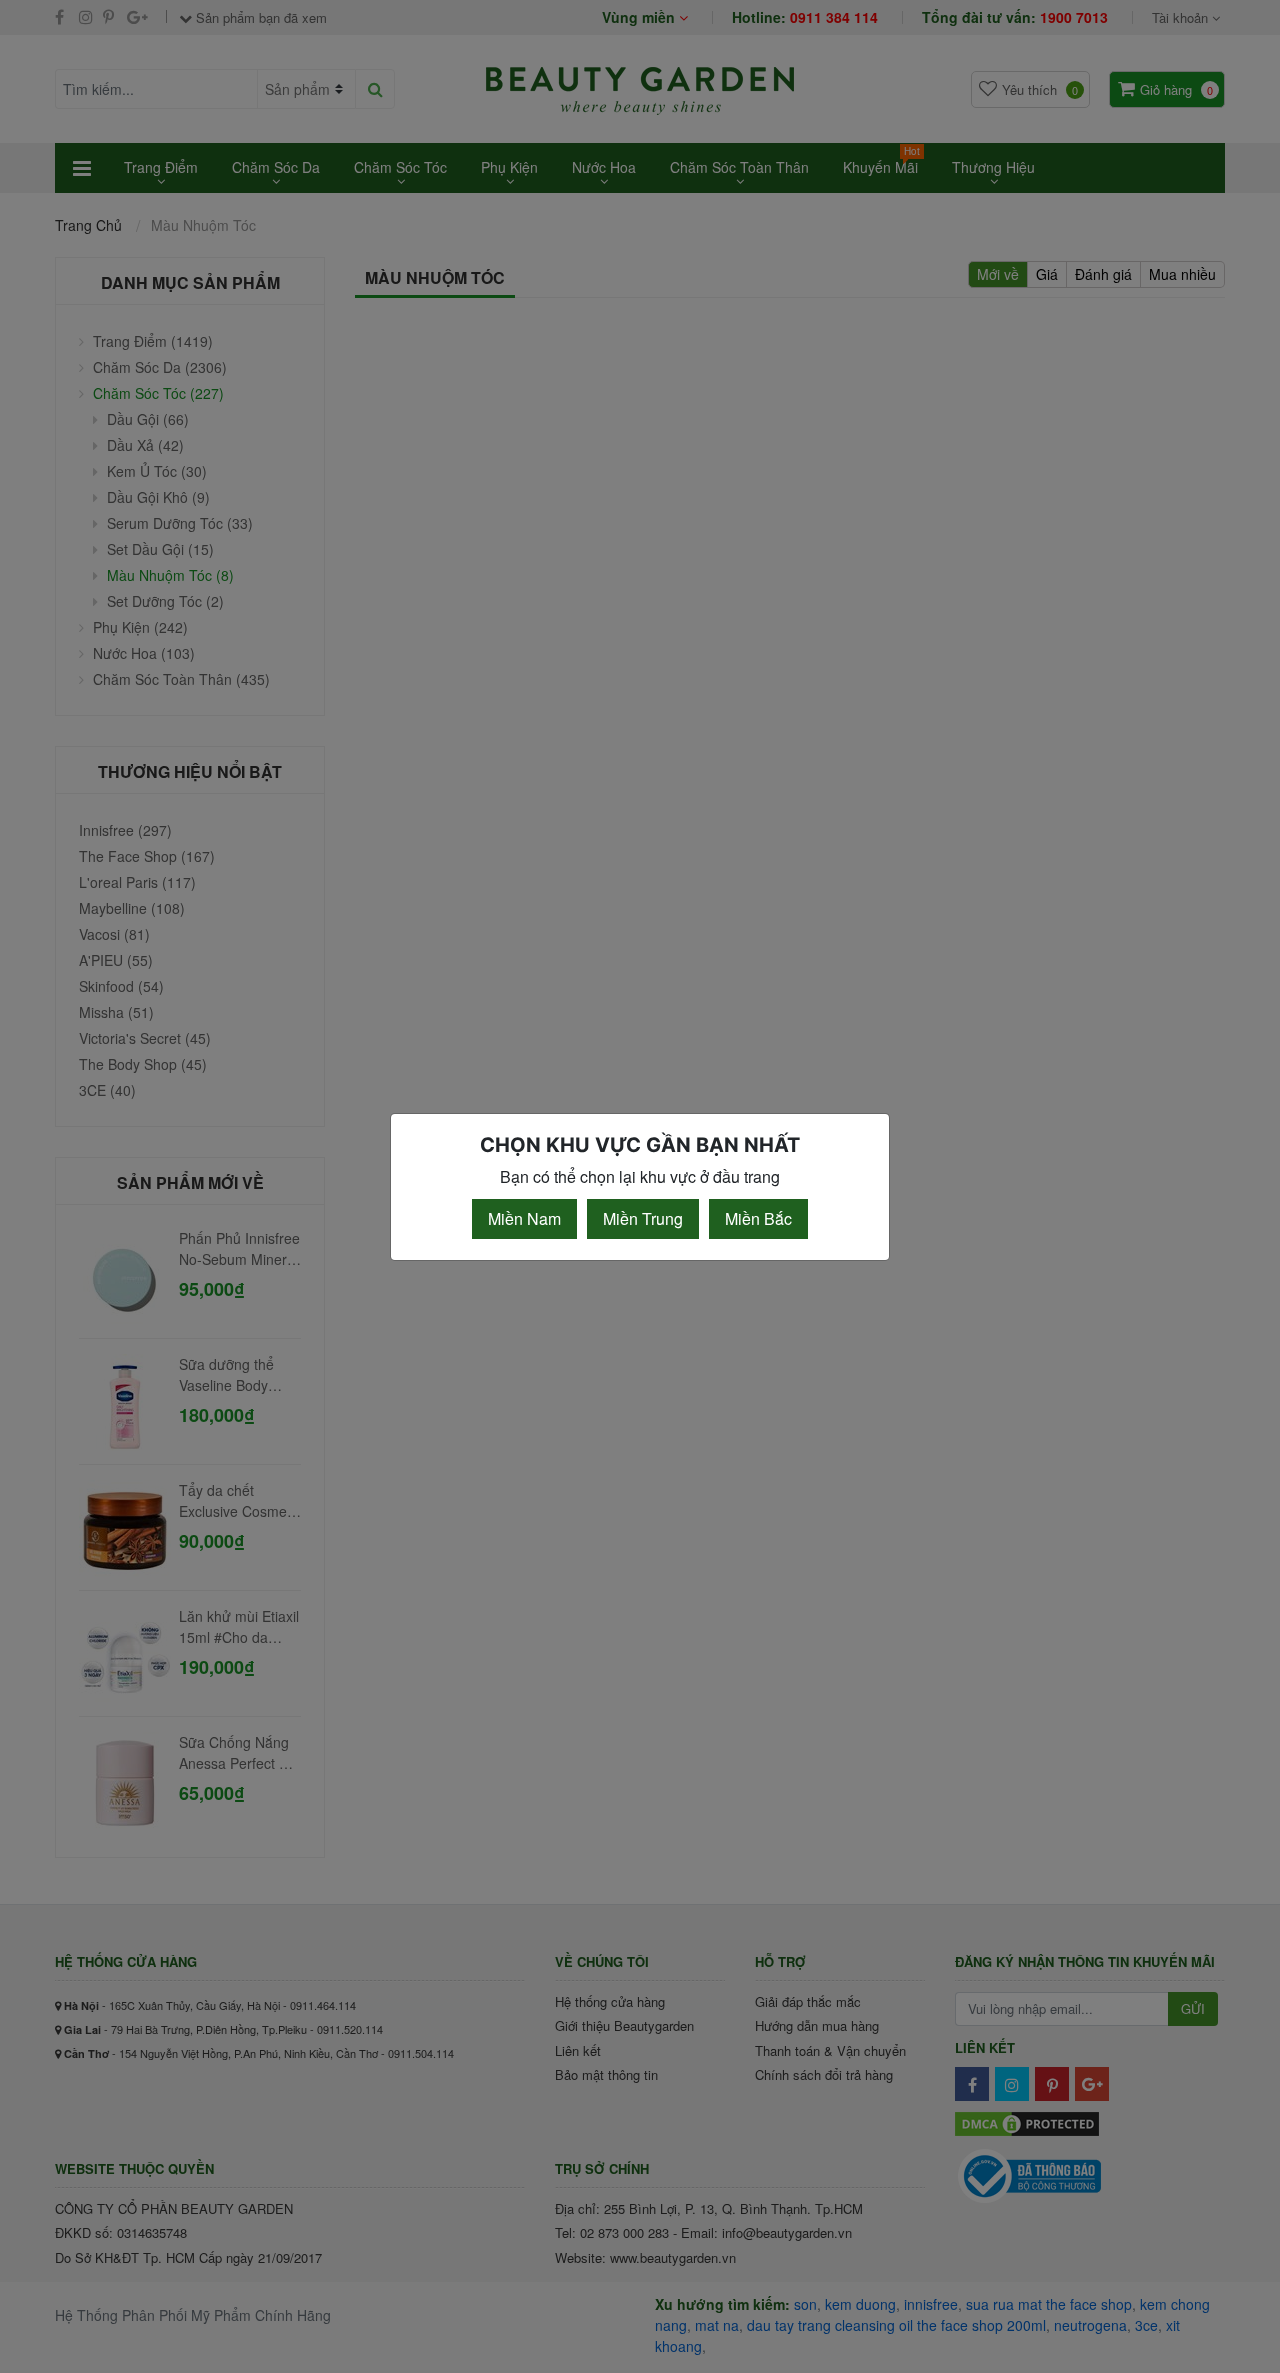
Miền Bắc (758, 1218)
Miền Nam (524, 1218)
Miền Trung (643, 1218)
